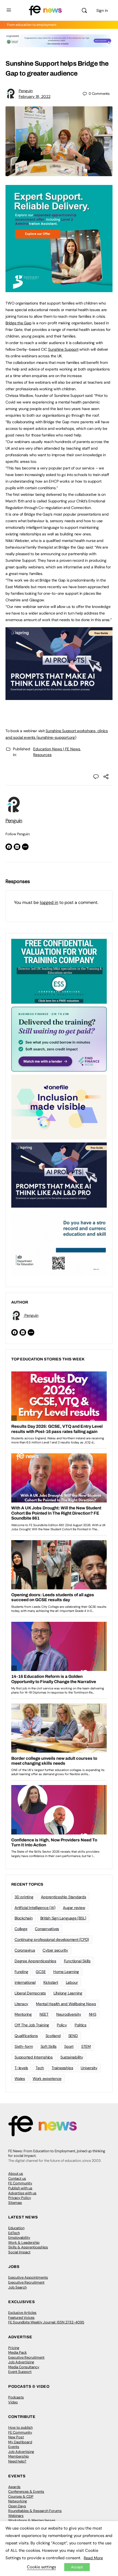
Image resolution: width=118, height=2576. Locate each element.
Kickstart (51, 1982)
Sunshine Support (63, 349)
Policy (62, 2025)
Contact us (17, 2178)
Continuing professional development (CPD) (52, 1939)
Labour (72, 1982)
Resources (42, 755)
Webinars (16, 2516)
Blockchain (24, 1918)
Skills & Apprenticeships (28, 2247)
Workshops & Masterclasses (32, 2520)
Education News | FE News (57, 749)
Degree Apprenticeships (35, 1961)
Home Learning (66, 1972)
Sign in (102, 10)
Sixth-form (24, 2046)
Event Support (20, 2372)
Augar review (74, 1908)
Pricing (14, 2348)
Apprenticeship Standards (63, 1897)
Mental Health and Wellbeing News (66, 2004)
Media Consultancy (24, 2367)
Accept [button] (77, 2567)
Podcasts (16, 2397)
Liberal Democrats (30, 1993)
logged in (49, 902)
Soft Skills (49, 2046)
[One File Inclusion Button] (59, 1107)
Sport (69, 2046)
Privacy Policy (20, 2198)
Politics (81, 2025)
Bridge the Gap (19, 323)
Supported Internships (34, 2057)
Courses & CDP (21, 2496)
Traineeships (62, 2068)
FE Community (20, 2183)
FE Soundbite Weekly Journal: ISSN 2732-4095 (46, 2322)
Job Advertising (21, 2362)
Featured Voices (21, 2318)
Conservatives (47, 1929)
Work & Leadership (24, 2242)
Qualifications (26, 2036)
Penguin (26, 91)
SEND (73, 2036)
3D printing (24, 1897)
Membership (19, 2456)
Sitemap (15, 2203)
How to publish (20, 2427)
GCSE (41, 1972)
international (25, 1982)
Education (16, 2228)
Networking (18, 2501)
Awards (14, 2487)
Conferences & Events (26, 2491)
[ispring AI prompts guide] (59, 697)
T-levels (21, 2068)
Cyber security (55, 1950)
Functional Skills (77, 1961)
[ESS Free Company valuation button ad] (59, 971)
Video (13, 2402)
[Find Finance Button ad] (59, 1039)
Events (14, 2447)
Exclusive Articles (22, 2313)
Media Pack (18, 2352)
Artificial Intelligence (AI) (35, 1908)
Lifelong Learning (68, 1993)
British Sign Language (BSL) (63, 1918)
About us (16, 2174)
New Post (16, 2437)
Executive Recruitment (26, 2282)
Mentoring (23, 2014)
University (89, 2068)
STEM (86, 2046)
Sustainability (72, 2057)
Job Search (17, 2287)
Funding (21, 1972)
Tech (40, 2068)
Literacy (21, 2004)
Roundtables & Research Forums (35, 2511)
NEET (44, 2014)
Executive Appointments (28, 2277)
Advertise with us (22, 2193)
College (21, 1929)
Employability (19, 2238)
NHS (93, 2014)
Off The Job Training (32, 2025)
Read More (93, 2558)
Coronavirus (25, 1950)
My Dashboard (20, 2442)
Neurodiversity (69, 2014)
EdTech (14, 2233)
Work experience (47, 2079)
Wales (20, 2079)
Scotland (53, 2036)
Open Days (17, 2506)
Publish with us (20, 2188)
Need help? (17, 2461)
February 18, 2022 (35, 96)
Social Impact (19, 2252)
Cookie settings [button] (41, 2567)
